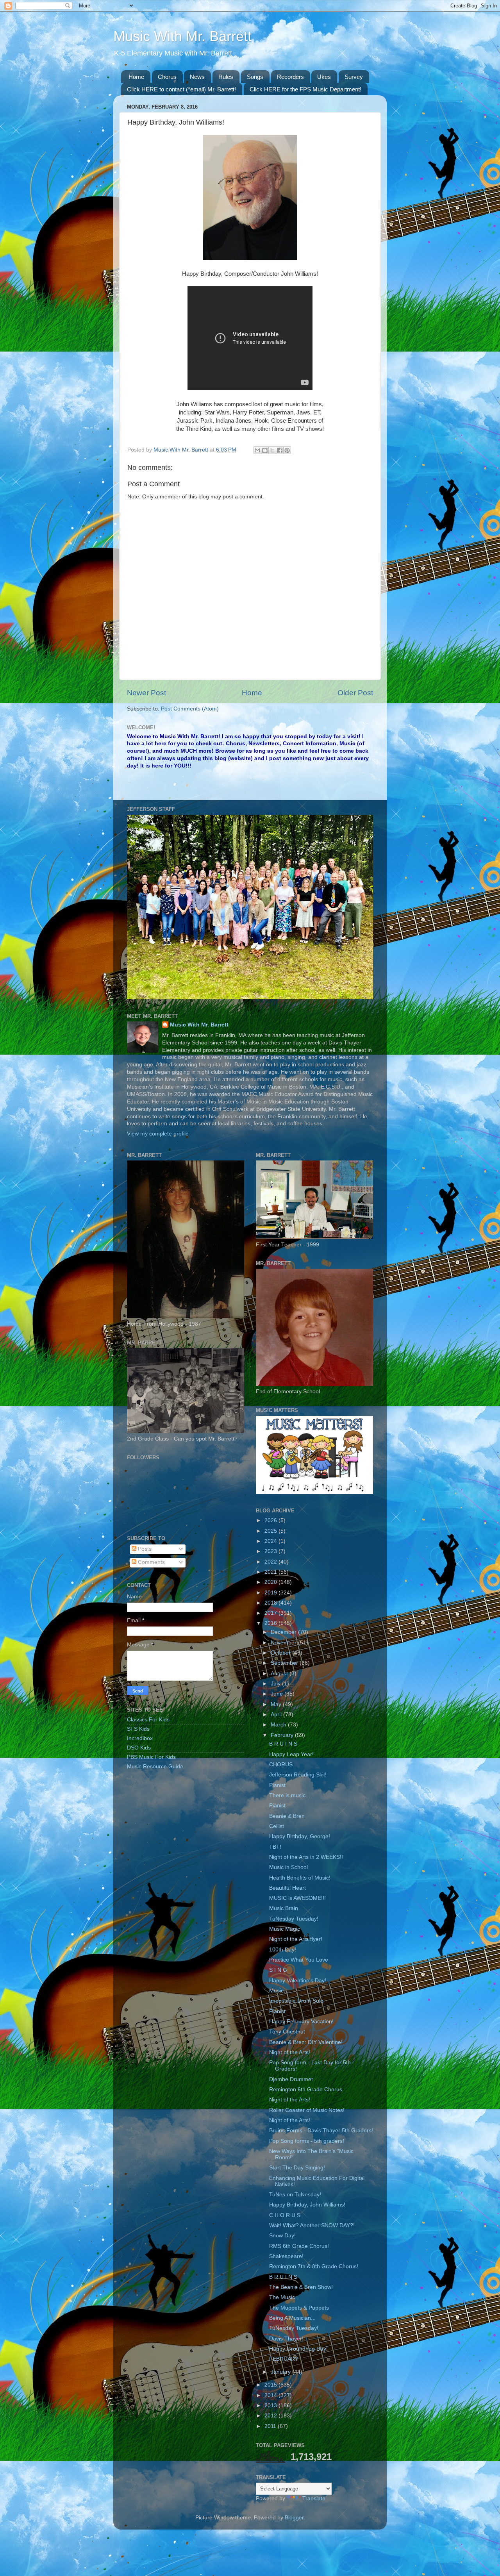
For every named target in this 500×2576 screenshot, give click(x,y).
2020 (271, 1582)
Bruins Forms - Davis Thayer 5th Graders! (321, 2131)
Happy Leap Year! (291, 1754)
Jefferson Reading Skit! (298, 1775)
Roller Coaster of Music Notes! (307, 2110)
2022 (271, 1562)
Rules (226, 77)
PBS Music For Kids (151, 1757)
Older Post (355, 693)
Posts (144, 1549)
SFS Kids (138, 1729)
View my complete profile (158, 1134)
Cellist (277, 1826)
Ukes (324, 77)
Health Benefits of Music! (300, 1878)
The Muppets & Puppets (299, 2308)
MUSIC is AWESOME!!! (297, 1898)
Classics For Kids (148, 1720)
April (277, 1715)
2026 (271, 1520)
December (284, 1632)
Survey (354, 77)
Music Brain (284, 1908)
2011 (271, 2426)
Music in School (288, 1867)
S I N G (278, 1970)
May (277, 1704)
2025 (271, 1531)
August (280, 1674)
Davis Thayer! (286, 2339)
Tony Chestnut (287, 2032)
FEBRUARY (284, 2359)
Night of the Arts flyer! (296, 1939)
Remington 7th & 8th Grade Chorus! (314, 2266)
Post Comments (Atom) (190, 709)
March (279, 1725)
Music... (279, 1991)
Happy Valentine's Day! (298, 1981)
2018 (271, 1603)
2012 (271, 2416)
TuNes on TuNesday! (295, 2195)
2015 (271, 2385)
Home (136, 77)
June (278, 1694)
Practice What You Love (299, 1960)
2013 (271, 2406)
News (197, 77)
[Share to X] (272, 450)
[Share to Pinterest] (287, 450)
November (284, 1643)
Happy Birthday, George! (300, 1836)
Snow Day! (282, 2236)
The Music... (284, 2297)
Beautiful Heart (287, 1888)
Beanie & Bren (287, 1816)
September (285, 1663)
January (281, 2372)
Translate (314, 2498)
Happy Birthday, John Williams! (307, 2205)
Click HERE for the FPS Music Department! (305, 89)
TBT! (275, 1847)
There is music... (290, 1795)
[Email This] (257, 450)
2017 (271, 1613)
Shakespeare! (286, 2256)
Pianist (277, 1785)
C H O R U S (285, 2215)
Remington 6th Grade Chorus (306, 2090)
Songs (255, 77)
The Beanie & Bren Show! (301, 2287)
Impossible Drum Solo (296, 2001)
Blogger (294, 2518)
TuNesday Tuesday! (294, 1919)
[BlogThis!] (265, 450)
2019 (271, 1593)
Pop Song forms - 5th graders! (307, 2141)
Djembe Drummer (291, 2079)
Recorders (290, 77)
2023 (271, 1551)
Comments (151, 1562)
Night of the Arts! (290, 2052)
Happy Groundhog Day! (298, 2349)
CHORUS (281, 1765)
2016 (271, 1623)
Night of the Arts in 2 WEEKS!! (306, 1857)
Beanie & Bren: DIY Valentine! (306, 2042)
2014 (271, 2395)
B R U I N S (283, 1744)
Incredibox (140, 1738)
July (276, 1684)
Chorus (167, 77)
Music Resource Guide (155, 1766)
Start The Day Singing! (297, 2168)
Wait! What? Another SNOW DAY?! (312, 2225)
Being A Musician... (292, 2318)
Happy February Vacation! (301, 2022)
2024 (271, 1541)
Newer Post (146, 693)
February (283, 1735)
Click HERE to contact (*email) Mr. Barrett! (181, 89)
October (281, 1653)
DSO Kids (139, 1748)
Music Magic (285, 1929)
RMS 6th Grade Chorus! (299, 2246)
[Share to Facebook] (280, 450)
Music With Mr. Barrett (182, 36)
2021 (271, 1572)
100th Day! (283, 1950)
